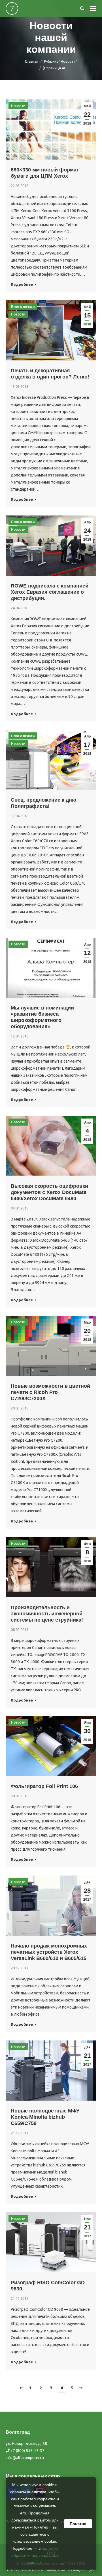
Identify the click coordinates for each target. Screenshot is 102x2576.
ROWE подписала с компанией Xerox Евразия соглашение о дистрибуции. (50, 592)
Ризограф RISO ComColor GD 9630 (48, 2286)
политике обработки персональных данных (35, 2555)
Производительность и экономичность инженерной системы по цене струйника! (47, 1614)
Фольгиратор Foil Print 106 (44, 1786)
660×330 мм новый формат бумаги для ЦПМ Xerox (45, 173)
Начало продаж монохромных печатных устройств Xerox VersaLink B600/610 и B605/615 (49, 1952)
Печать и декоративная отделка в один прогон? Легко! (50, 374)
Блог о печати (23, 307)
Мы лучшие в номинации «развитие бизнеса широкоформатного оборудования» (42, 1017)
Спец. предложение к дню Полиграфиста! (43, 803)
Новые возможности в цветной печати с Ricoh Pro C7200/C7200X (50, 1392)
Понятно (78, 2524)
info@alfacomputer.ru (25, 2458)
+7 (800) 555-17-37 (27, 2451)
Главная (32, 61)
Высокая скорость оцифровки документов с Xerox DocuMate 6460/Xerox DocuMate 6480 (49, 1192)
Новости (18, 106)
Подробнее (22, 284)
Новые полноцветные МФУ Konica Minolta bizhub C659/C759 (45, 2117)
